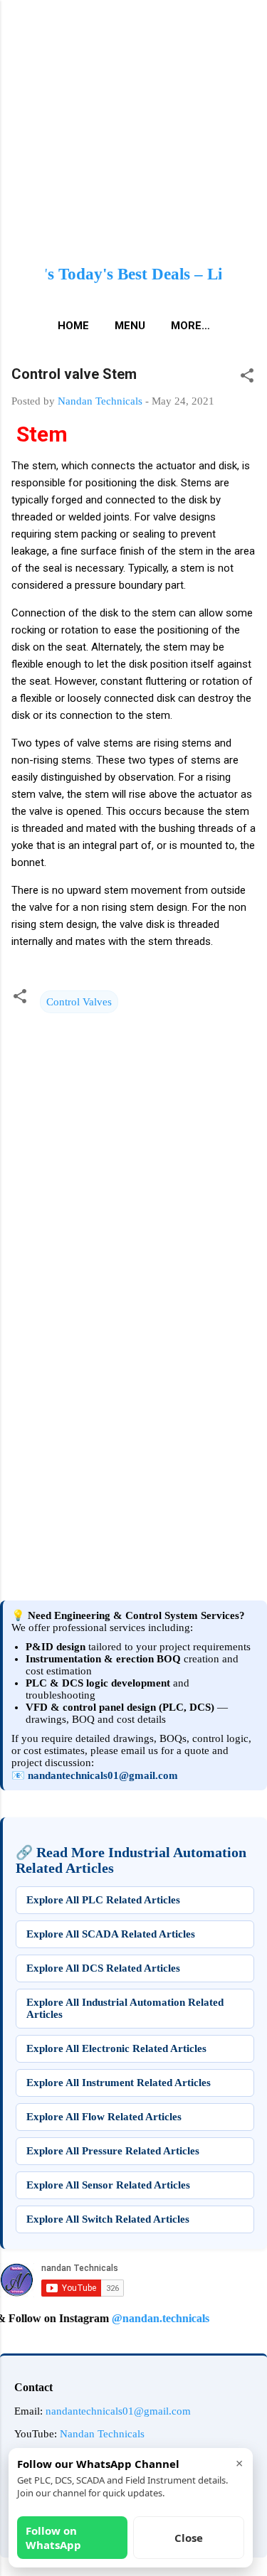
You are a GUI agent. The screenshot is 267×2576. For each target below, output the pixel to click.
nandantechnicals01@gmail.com (103, 1775)
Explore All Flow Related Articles (104, 2117)
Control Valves (79, 1002)
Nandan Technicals (102, 2434)
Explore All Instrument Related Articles (119, 2083)
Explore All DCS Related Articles (103, 1968)
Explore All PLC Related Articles (103, 1900)
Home (73, 326)
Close (189, 2538)
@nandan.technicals (146, 2318)
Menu (130, 326)
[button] (247, 378)
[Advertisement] (133, 1453)
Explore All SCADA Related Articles (111, 1934)
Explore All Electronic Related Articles (116, 2048)
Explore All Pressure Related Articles (113, 2151)
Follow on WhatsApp (53, 2538)
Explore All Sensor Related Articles (108, 2185)
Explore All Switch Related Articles (108, 2219)
